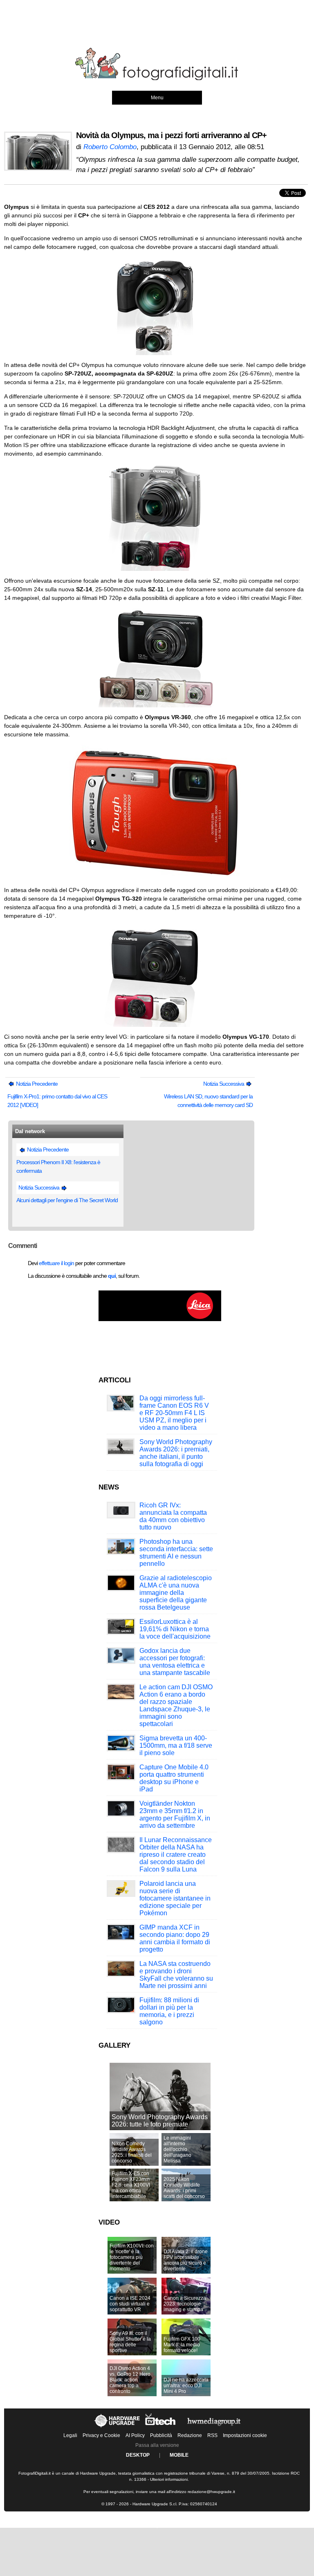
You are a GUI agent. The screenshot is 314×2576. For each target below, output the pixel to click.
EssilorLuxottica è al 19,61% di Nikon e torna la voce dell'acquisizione (175, 1629)
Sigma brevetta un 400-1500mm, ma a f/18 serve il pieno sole (176, 1745)
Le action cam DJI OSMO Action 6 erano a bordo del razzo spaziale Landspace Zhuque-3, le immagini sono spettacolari (176, 1705)
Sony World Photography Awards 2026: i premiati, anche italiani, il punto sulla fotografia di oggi (176, 1453)
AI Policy (135, 2435)
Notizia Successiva (224, 1084)
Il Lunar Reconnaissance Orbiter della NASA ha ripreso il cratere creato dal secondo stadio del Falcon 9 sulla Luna (176, 1855)
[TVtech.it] (161, 2427)
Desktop (138, 2455)
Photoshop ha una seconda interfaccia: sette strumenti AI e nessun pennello (176, 1553)
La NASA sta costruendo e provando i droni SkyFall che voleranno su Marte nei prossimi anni (176, 1975)
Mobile (179, 2455)
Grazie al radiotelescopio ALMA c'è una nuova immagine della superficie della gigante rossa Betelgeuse (176, 1593)
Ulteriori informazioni (169, 2479)
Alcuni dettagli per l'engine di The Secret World (67, 1200)
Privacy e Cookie (101, 2435)
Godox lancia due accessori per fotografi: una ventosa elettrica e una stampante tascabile (175, 1662)
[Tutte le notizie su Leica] (160, 1319)
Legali (70, 2435)
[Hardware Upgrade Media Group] (214, 2427)
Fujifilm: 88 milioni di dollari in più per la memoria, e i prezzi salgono (169, 2011)
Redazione (190, 2435)
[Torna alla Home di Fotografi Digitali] (157, 79)
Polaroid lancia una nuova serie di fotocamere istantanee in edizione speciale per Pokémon (175, 1898)
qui (112, 1276)
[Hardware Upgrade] (118, 2427)
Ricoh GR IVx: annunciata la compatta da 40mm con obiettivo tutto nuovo (173, 1516)
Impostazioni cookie (245, 2435)
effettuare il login (56, 1263)
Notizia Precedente (36, 1084)
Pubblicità (161, 2435)
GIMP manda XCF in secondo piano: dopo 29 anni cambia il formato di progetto (175, 1938)
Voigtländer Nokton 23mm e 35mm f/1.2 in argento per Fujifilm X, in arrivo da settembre (175, 1815)
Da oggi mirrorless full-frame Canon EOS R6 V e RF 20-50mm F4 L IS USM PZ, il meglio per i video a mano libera (174, 1413)
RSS (212, 2435)
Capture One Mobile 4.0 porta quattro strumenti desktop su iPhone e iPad (174, 1778)
